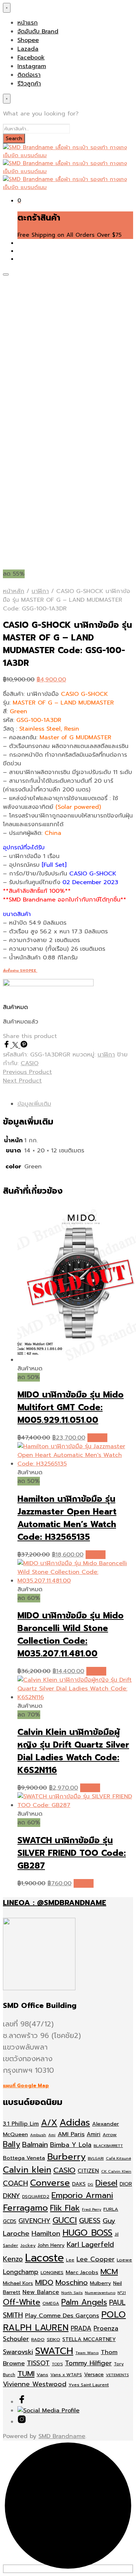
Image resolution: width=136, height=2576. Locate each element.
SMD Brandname (62, 2436)
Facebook (31, 58)
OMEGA (51, 2303)
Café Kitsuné (118, 2158)
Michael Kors (18, 2283)
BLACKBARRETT (108, 2146)
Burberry (66, 2157)
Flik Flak (65, 2208)
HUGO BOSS (87, 2233)
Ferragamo (25, 2208)
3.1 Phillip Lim (21, 2124)
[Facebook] (8, 1046)
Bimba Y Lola (71, 2145)
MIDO (44, 2283)
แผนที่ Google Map (26, 2086)
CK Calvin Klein (116, 2171)
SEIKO (53, 2339)
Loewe (124, 2260)
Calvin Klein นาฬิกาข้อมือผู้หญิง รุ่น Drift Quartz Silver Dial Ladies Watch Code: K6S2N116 (73, 1751)
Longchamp (21, 2272)
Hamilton (46, 2233)
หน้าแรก (28, 23)
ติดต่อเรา (29, 75)
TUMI (26, 2374)
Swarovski (18, 2352)
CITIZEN (88, 2171)
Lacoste (44, 2258)
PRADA (81, 2328)
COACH (15, 2183)
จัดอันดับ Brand (38, 31)
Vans (42, 2375)
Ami (52, 2135)
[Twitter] (16, 1046)
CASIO (30, 1063)
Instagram (32, 66)
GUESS (90, 2221)
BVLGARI (96, 2158)
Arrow (110, 2134)
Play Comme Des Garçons (62, 2316)
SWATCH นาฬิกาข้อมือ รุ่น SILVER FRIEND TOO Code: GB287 (72, 1853)
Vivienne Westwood (35, 2384)
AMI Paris (71, 2134)
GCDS (10, 2221)
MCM (109, 2272)
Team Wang (87, 2353)
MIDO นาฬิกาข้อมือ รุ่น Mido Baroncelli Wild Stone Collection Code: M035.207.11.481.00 (71, 1635)
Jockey (28, 2245)
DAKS (79, 2184)
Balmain (35, 2145)
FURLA (111, 2209)
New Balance (41, 2292)
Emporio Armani (82, 2195)
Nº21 (122, 2293)
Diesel (106, 2183)
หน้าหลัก (14, 591)
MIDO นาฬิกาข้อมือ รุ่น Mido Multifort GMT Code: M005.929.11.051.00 (71, 1407)
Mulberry (100, 2283)
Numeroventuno (100, 2293)
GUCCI (65, 2220)
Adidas (75, 2123)
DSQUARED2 (36, 2197)
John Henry (51, 2245)
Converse (50, 2183)
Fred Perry (92, 2209)
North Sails (72, 2293)
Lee (70, 2260)
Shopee (28, 40)
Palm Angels (84, 2302)
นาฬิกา (40, 591)
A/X (49, 2123)
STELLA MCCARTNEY (89, 2339)
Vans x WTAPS (66, 2375)
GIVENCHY (34, 2221)
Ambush (38, 2135)
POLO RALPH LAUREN (64, 2321)
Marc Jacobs (82, 2272)
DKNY (11, 2196)
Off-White (22, 2302)
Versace (94, 2375)
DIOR (126, 2184)
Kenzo (13, 2259)
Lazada (28, 49)
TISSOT (38, 2363)
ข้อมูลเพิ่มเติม (34, 1104)
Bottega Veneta (24, 2158)
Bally (11, 2144)
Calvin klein (27, 2170)
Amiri (94, 2134)
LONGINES (52, 2272)
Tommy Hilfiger (88, 2363)
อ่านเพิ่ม (97, 1438)
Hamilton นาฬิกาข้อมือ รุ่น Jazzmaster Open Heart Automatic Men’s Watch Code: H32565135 (67, 1518)
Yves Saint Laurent (89, 2385)
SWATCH (54, 2351)
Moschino (72, 2283)
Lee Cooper (96, 2259)
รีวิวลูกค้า (29, 84)
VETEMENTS (117, 2375)
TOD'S (57, 2364)
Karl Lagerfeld (90, 2245)
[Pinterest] (24, 1046)
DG (90, 2184)
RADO (38, 2339)
